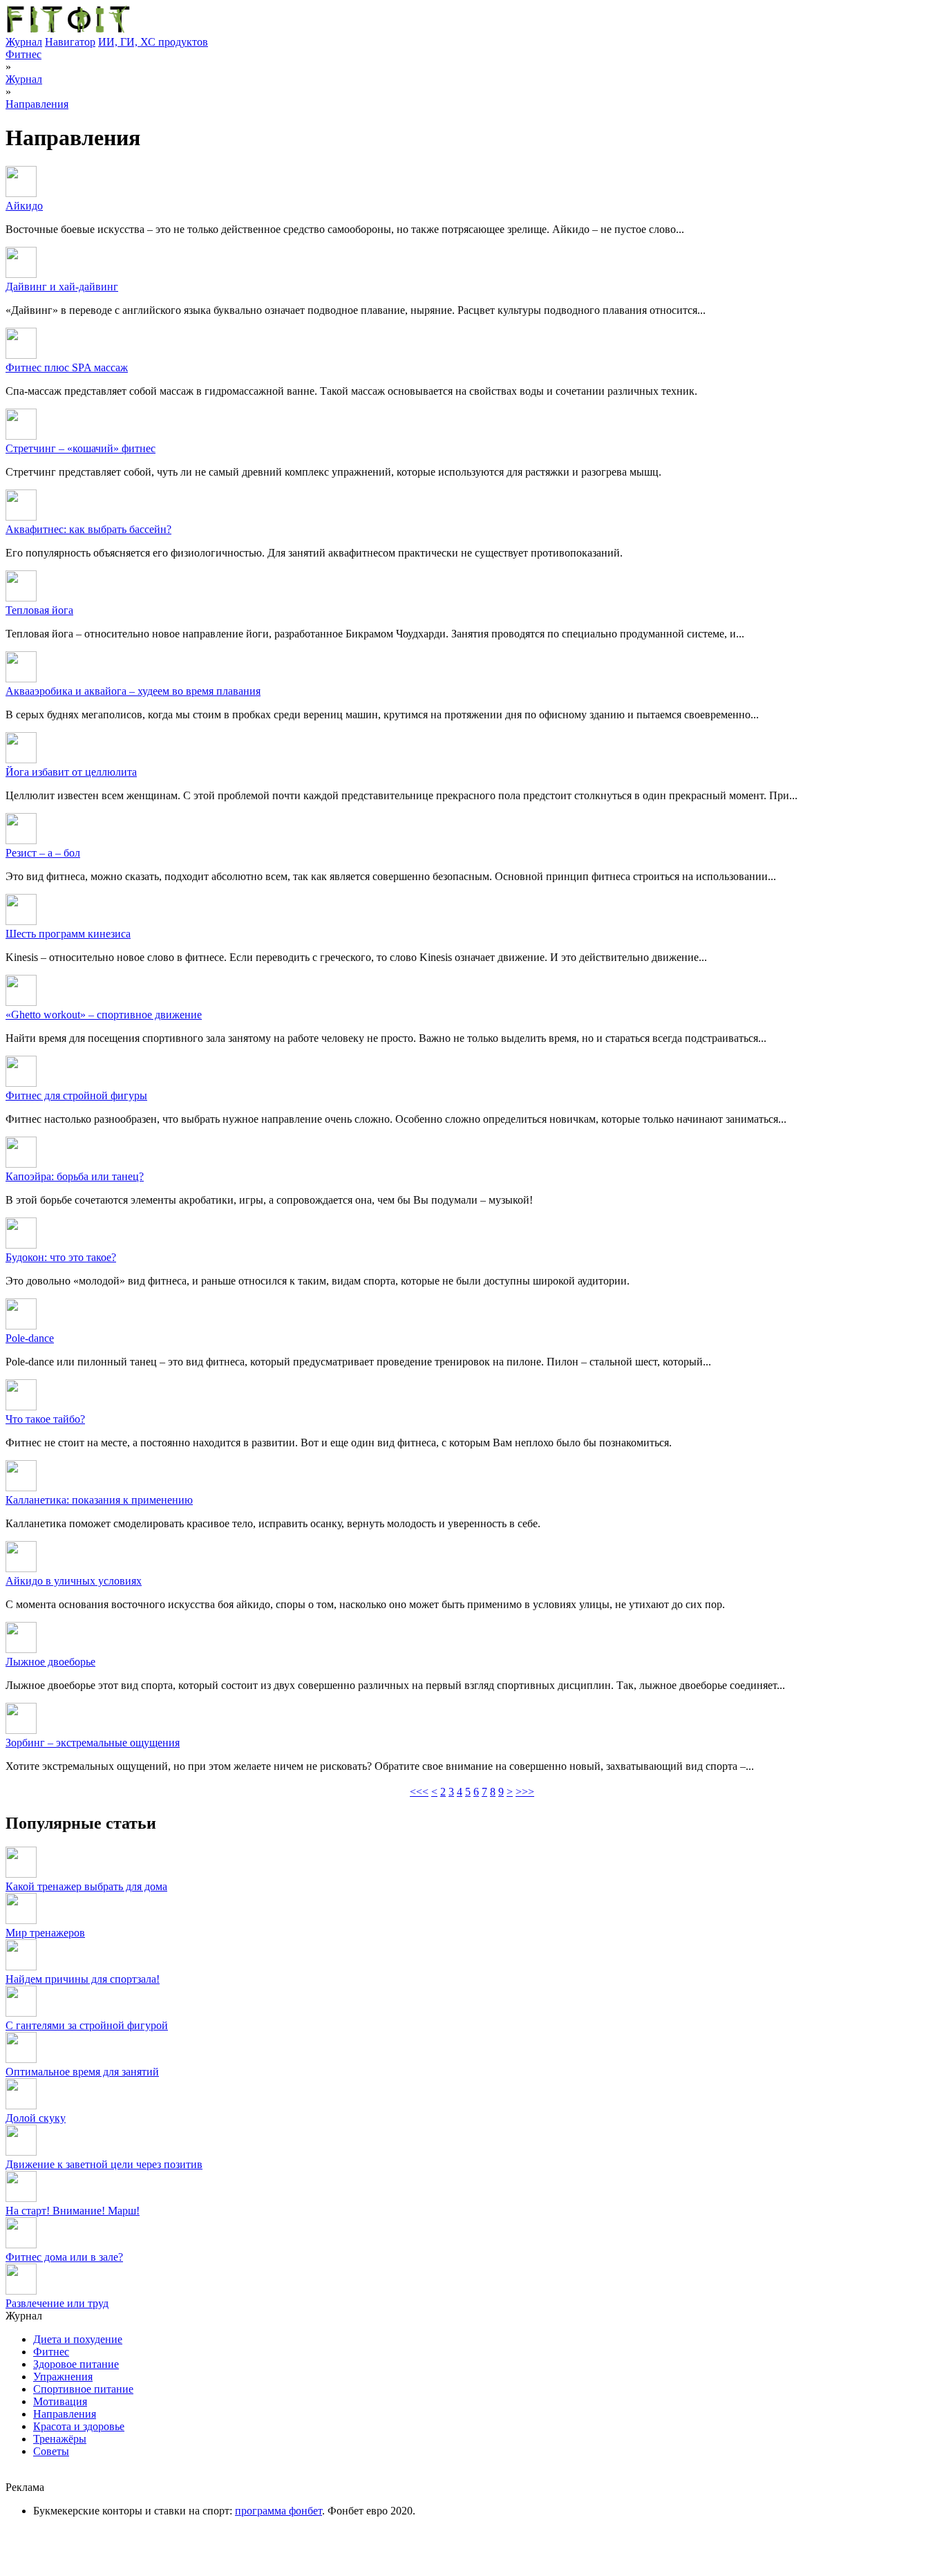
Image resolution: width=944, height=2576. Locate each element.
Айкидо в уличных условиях (74, 1581)
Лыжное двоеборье (50, 1662)
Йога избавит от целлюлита (71, 772)
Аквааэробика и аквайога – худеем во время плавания (133, 691)
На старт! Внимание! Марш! (73, 2211)
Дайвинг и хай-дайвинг (62, 287)
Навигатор (70, 42)
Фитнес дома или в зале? (64, 2257)
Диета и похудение (78, 2339)
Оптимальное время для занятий (82, 2072)
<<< (419, 1792)
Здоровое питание (76, 2364)
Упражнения (63, 2377)
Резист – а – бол (43, 853)
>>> (525, 1792)
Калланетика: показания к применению (99, 1500)
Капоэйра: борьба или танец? (75, 1176)
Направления (37, 104)
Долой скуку (36, 2118)
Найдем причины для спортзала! (83, 1979)
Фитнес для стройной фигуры (76, 1095)
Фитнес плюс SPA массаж (67, 367)
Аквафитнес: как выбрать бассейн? (88, 529)
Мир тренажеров (45, 1933)
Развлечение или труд (57, 2303)
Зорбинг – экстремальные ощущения (93, 1743)
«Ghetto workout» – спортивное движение (104, 1015)
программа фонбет (279, 2511)
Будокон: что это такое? (61, 1257)
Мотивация (60, 2401)
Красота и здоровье (79, 2426)
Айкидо (24, 206)
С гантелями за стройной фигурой (87, 2025)
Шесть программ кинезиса (68, 934)
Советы (51, 2451)
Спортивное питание (83, 2389)
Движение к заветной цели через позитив (104, 2164)
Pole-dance (30, 1338)
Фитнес (23, 54)
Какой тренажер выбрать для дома (86, 1886)
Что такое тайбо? (45, 1419)
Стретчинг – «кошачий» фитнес (81, 448)
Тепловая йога (39, 610)
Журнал (24, 42)
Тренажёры (60, 2439)
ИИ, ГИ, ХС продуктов (153, 42)
